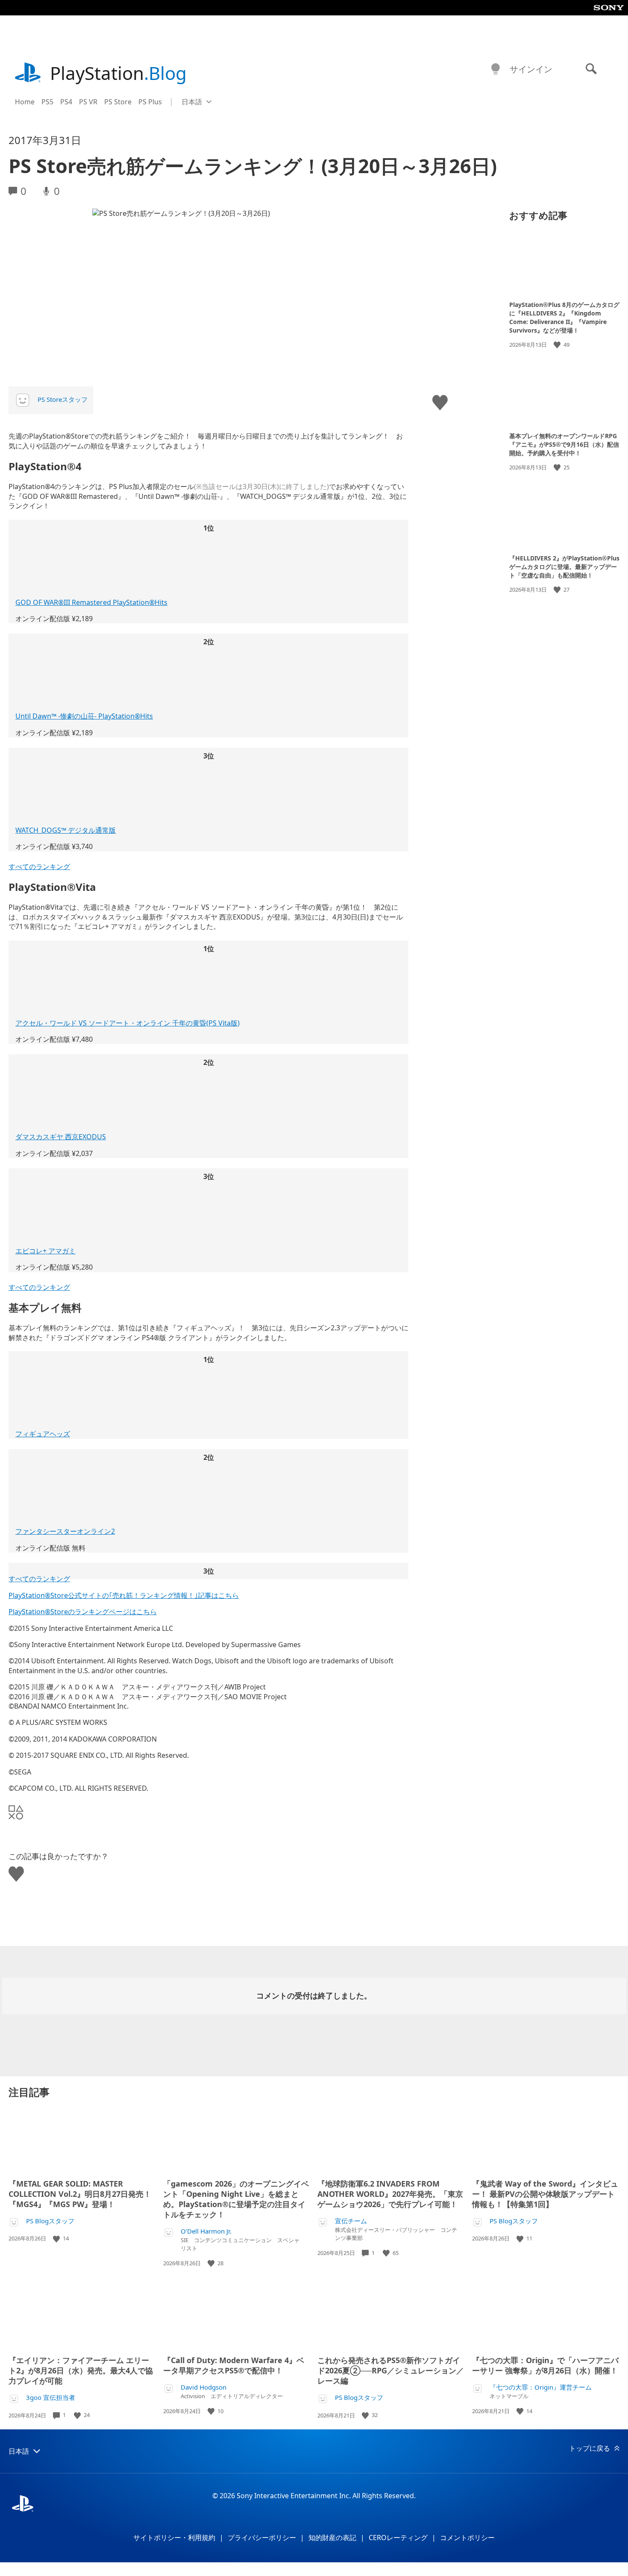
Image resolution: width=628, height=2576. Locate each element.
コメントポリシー (467, 2538)
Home (25, 102)
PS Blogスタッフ (50, 2221)
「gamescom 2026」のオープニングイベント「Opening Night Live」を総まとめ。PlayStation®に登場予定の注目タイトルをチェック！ (236, 2199)
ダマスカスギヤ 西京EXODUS (61, 1137)
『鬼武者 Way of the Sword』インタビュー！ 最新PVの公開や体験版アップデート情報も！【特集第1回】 (545, 2194)
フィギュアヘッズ (43, 1434)
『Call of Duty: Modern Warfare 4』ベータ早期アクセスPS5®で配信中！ (234, 2365)
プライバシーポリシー (262, 2538)
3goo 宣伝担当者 (51, 2398)
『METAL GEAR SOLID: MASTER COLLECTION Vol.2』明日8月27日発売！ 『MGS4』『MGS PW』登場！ (80, 2194)
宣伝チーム (351, 2221)
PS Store (118, 102)
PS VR (88, 102)
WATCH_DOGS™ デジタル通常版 (66, 830)
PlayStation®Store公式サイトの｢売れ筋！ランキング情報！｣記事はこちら (124, 1595)
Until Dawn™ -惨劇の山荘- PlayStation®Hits (84, 716)
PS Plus (150, 102)
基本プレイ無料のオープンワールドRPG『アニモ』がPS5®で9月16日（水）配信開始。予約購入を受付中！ (564, 444)
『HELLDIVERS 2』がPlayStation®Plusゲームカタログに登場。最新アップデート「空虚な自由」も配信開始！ (564, 567)
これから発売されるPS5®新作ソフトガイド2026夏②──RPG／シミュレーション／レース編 (391, 2370)
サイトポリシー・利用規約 (174, 2538)
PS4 (66, 102)
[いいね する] (558, 345)
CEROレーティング (398, 2538)
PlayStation (118, 73)
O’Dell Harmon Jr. (206, 2231)
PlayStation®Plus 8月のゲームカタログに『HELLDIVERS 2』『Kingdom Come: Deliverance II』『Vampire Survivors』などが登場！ (564, 317)
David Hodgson (204, 2387)
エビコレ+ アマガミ (45, 1251)
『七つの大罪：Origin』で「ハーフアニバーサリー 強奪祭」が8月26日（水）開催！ (545, 2365)
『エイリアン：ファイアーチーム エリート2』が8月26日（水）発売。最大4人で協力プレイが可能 (81, 2370)
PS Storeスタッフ (63, 399)
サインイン (531, 69)
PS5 (47, 102)
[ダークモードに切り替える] (496, 69)
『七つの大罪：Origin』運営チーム (541, 2387)
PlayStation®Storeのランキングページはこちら (83, 1612)
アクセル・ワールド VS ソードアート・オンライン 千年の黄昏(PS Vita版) (128, 1023)
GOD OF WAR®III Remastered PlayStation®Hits (91, 602)
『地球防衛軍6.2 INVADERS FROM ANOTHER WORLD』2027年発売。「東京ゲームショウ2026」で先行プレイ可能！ (390, 2194)
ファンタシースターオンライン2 (65, 1531)
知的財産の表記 (332, 2538)
